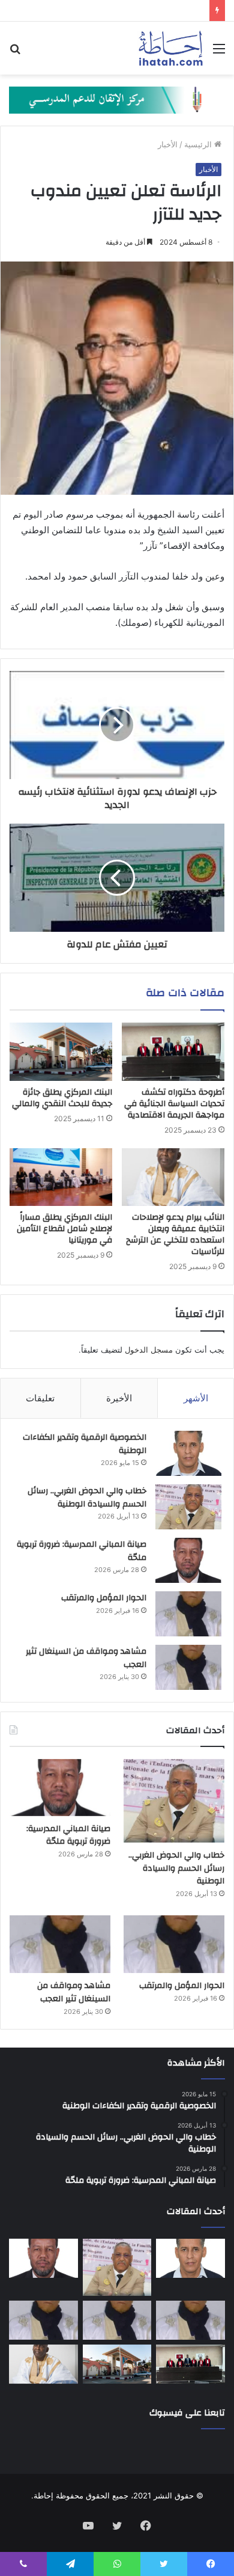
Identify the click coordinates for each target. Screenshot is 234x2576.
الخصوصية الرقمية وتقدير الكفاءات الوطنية (85, 1444)
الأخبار (168, 144)
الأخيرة (119, 1398)
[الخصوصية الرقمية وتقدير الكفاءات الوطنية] (188, 1453)
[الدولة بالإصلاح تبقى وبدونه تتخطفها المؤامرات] (43, 2321)
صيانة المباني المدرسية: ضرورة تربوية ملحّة (82, 1551)
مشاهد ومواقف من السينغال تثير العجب (86, 1658)
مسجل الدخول (149, 1350)
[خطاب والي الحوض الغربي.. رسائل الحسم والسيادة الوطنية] (188, 1507)
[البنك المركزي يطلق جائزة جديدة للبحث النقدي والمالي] (61, 1051)
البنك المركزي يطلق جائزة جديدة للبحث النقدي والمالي (62, 1098)
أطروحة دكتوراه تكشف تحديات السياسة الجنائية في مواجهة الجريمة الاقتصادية (174, 1104)
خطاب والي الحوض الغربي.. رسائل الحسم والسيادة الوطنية (87, 1498)
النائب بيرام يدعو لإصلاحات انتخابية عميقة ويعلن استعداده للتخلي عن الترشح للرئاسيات (175, 1234)
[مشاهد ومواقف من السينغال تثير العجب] (188, 1667)
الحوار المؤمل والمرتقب (104, 1598)
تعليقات (40, 1398)
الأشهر (196, 1398)
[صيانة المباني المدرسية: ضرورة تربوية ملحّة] (188, 1560)
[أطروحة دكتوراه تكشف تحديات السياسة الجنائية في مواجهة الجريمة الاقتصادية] (173, 1051)
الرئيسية (199, 144)
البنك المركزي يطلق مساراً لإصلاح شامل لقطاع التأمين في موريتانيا (64, 1229)
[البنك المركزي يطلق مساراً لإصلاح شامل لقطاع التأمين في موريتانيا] (61, 1177)
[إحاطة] (171, 48)
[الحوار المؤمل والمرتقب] (188, 1614)
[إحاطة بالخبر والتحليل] (117, 99)
